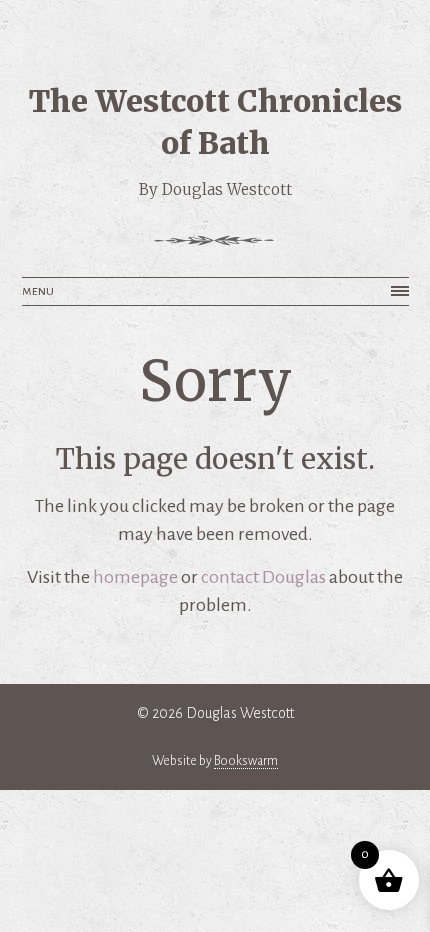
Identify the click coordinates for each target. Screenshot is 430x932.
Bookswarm (246, 761)
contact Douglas (263, 577)
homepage (135, 577)
